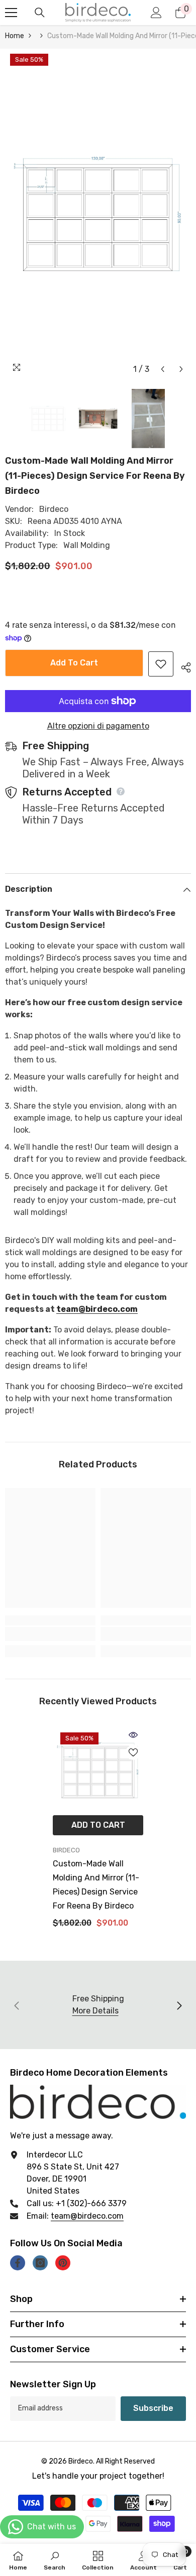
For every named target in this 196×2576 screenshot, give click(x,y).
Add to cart (74, 663)
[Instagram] (40, 2263)
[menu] (11, 13)
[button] (163, 369)
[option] (98, 214)
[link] (50, 1634)
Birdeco (54, 509)
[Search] (40, 13)
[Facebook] (18, 2263)
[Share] (182, 666)
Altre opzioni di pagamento (98, 726)
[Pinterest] (63, 2263)
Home (15, 36)
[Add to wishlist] (161, 664)
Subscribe (153, 2408)
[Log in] (156, 13)
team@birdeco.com (97, 1309)
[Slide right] (179, 2005)
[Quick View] (133, 1735)
